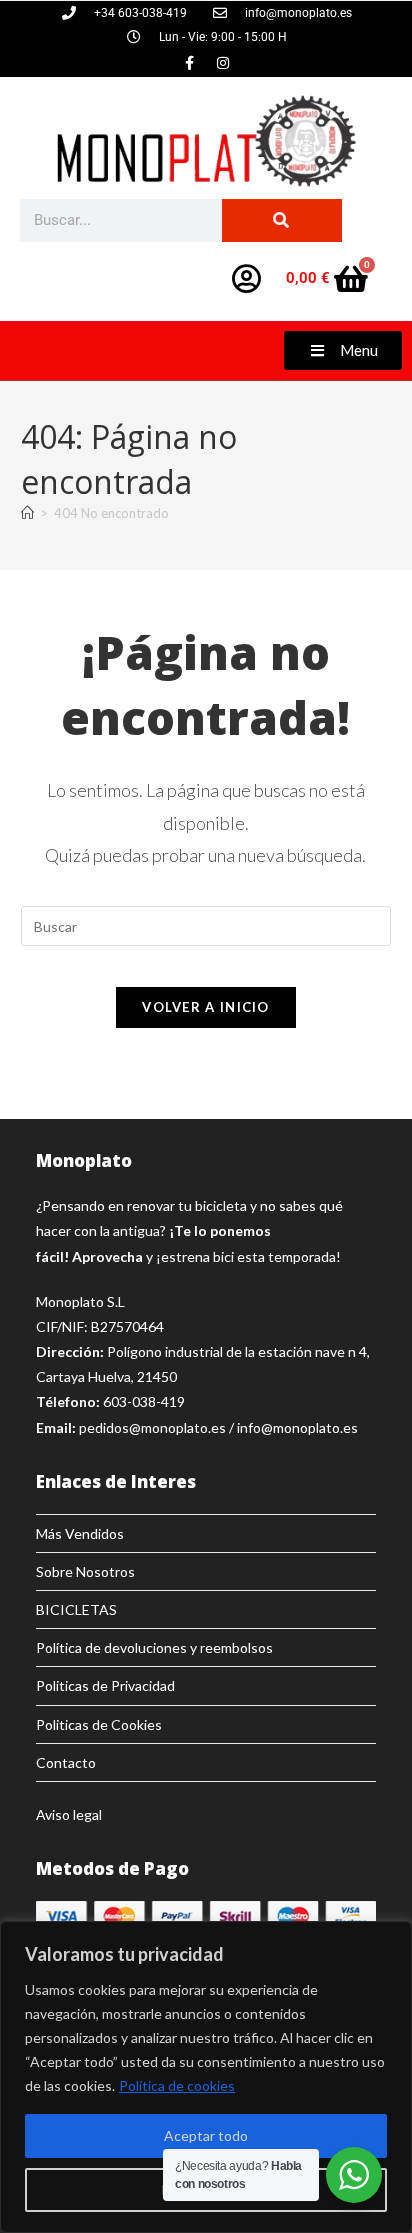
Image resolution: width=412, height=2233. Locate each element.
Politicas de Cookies (99, 1724)
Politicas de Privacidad (105, 1685)
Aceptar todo (206, 2135)
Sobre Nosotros (85, 1571)
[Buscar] (282, 220)
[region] (206, 2077)
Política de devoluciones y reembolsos (154, 1647)
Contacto (66, 1762)
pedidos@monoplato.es (152, 1427)
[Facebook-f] (190, 63)
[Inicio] (27, 513)
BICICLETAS (76, 1609)
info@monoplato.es (297, 1427)
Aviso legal (69, 1814)
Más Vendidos (80, 1533)
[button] (343, 350)
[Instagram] (223, 63)
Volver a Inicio (206, 1007)
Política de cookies (177, 2085)
